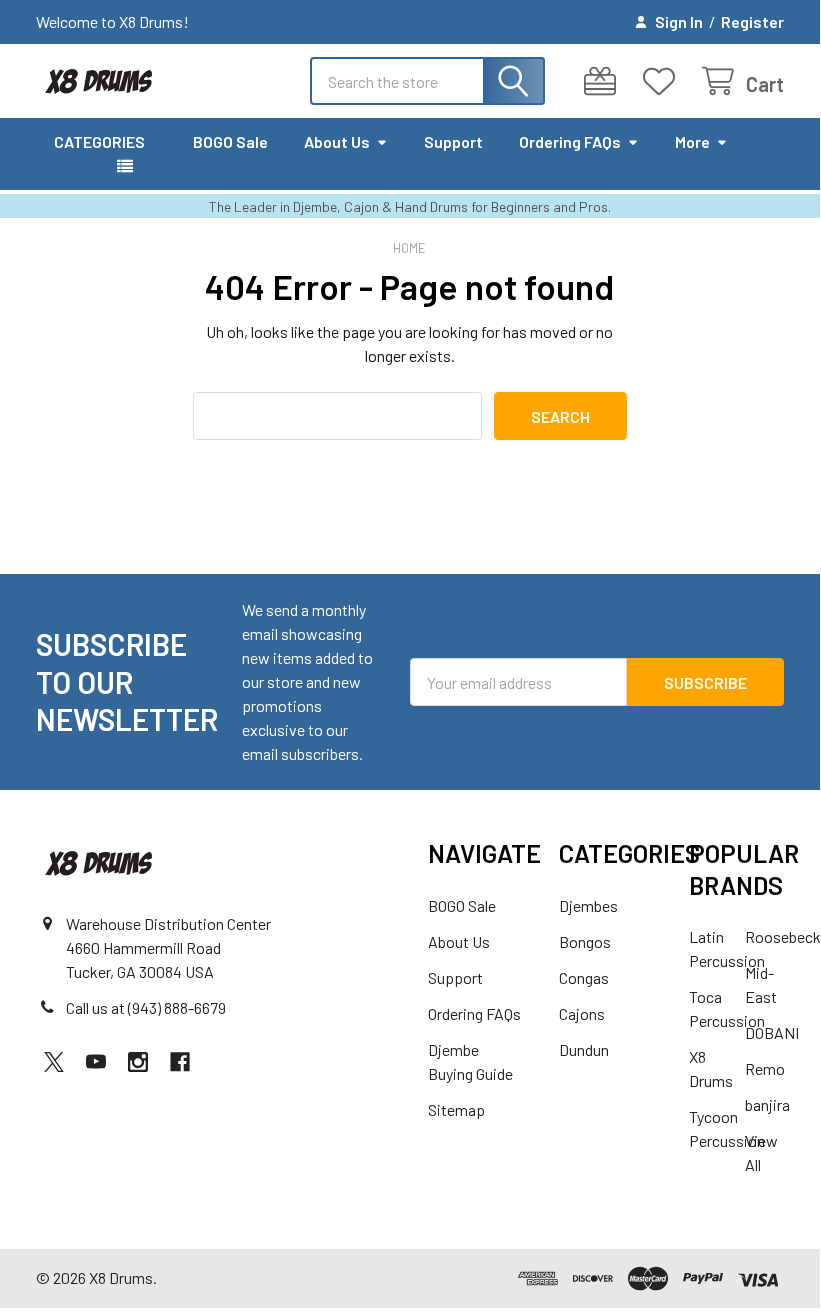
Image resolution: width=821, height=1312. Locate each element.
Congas (584, 977)
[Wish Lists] (663, 81)
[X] (54, 1062)
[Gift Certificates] (604, 81)
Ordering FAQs (570, 141)
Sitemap (456, 1109)
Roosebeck (783, 936)
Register (752, 21)
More (692, 141)
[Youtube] (96, 1062)
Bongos (585, 941)
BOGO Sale (230, 141)
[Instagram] (138, 1062)
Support (453, 141)
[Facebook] (180, 1062)
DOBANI (772, 1032)
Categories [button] (99, 141)
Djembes (588, 905)
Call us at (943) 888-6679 (146, 1007)
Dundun (584, 1049)
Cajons (582, 1013)
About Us (337, 141)
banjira (767, 1104)
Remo (765, 1068)
